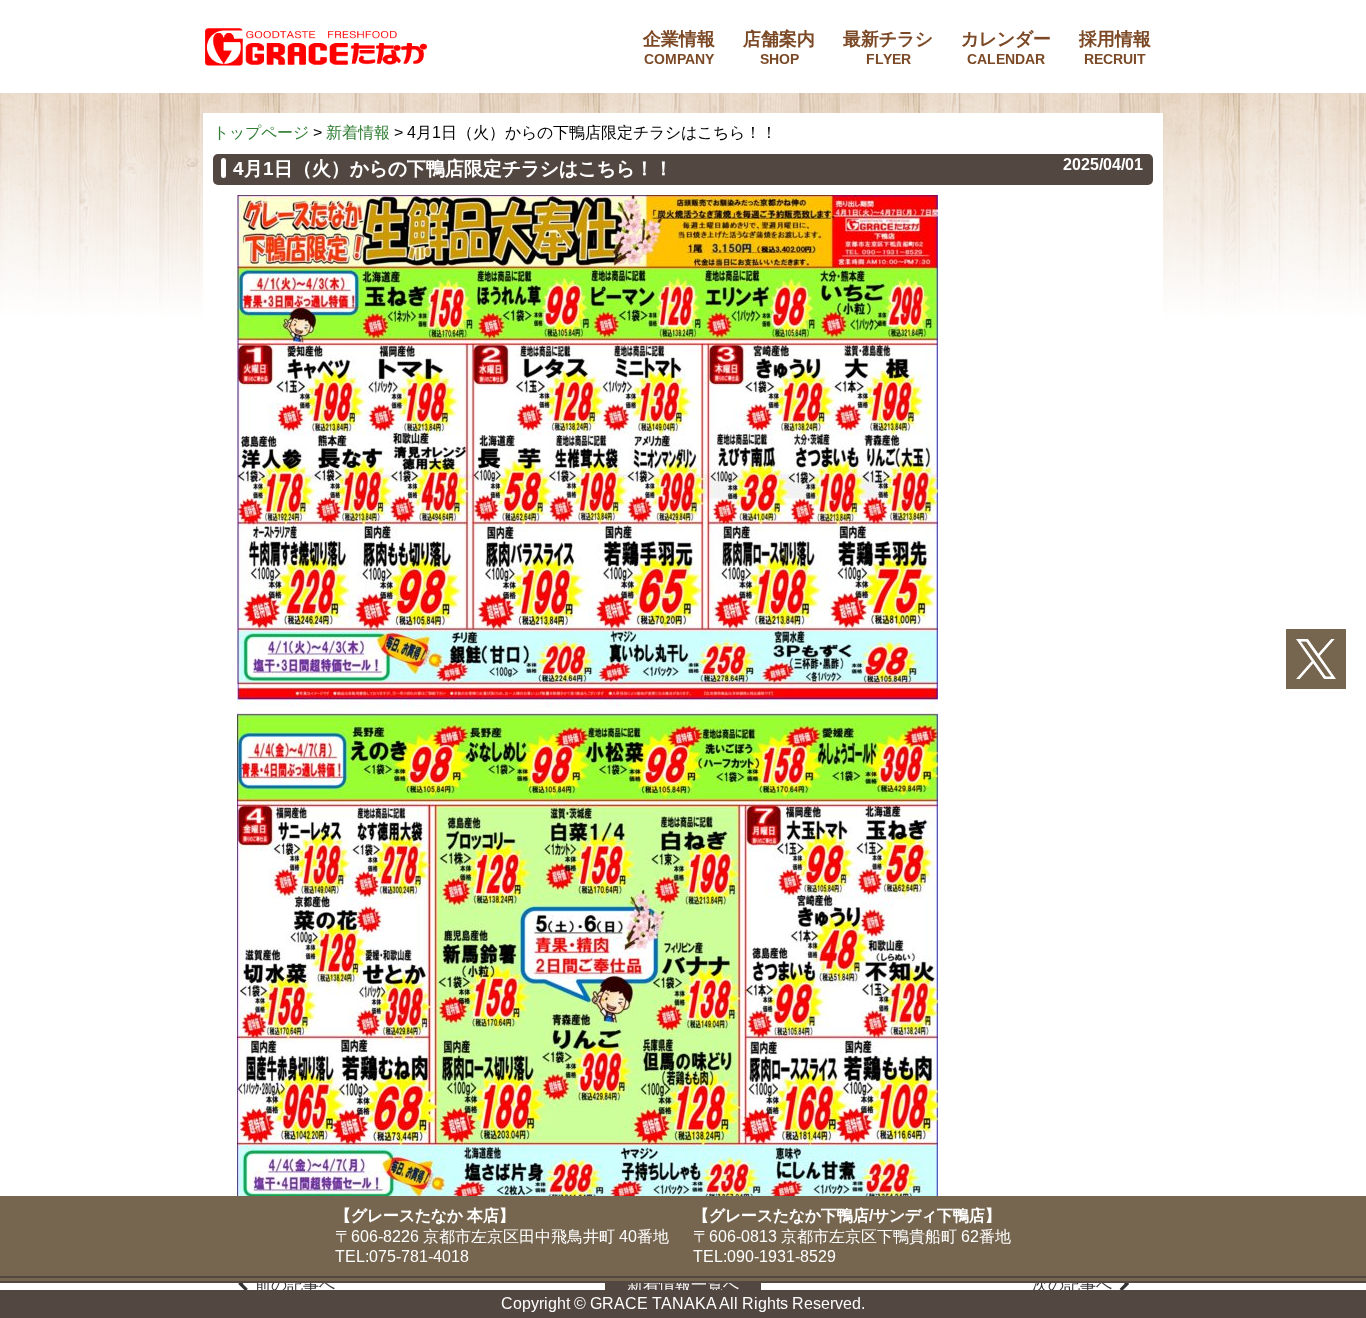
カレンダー (1006, 48)
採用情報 (1115, 48)
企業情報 (679, 48)
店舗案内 (779, 48)
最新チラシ (888, 48)
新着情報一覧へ (683, 1284)
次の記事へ (1072, 1284)
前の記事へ (295, 1284)
